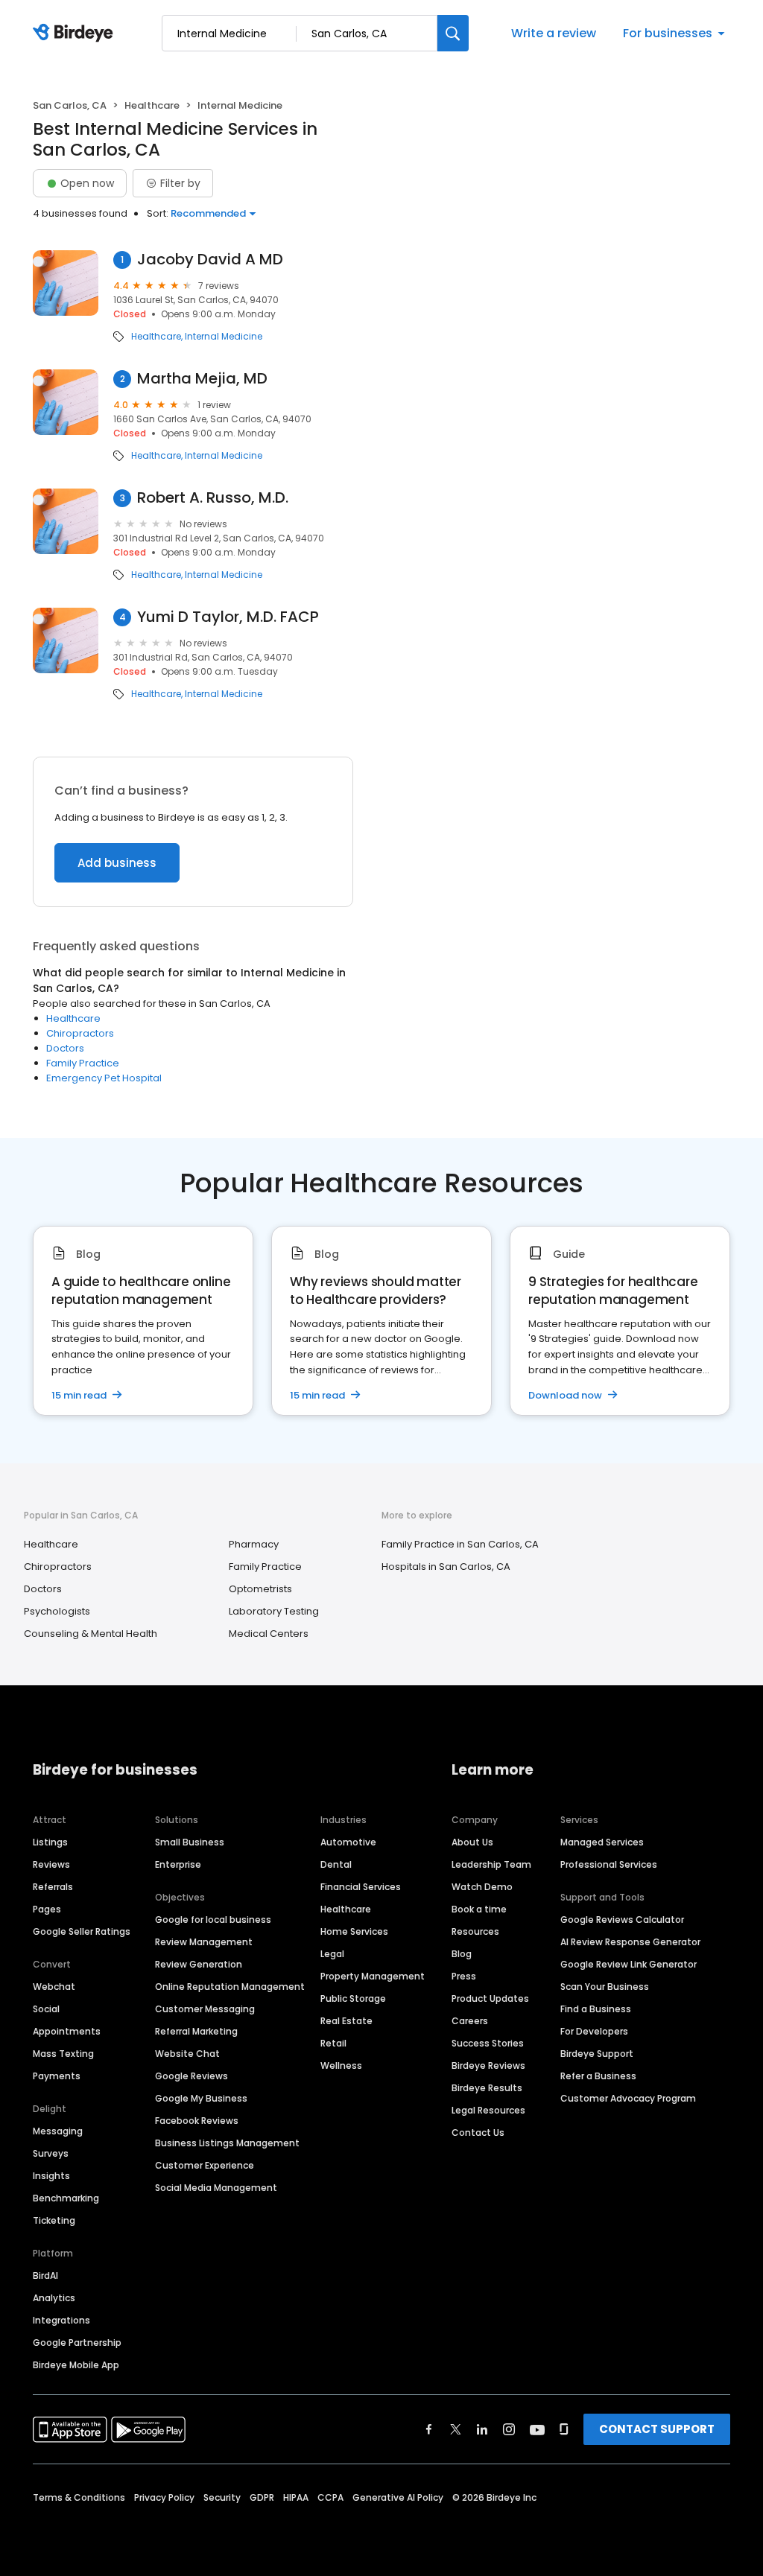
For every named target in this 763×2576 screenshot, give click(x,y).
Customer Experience (205, 2165)
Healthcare (152, 105)
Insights (51, 2176)
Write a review (554, 33)
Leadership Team (491, 1864)
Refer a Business (598, 2076)
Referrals (53, 1887)
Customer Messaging (205, 2009)
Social (46, 2009)
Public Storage (353, 1998)
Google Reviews (191, 2076)
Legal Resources (488, 2110)
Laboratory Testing (274, 1611)
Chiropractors (80, 1033)
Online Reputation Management (230, 1987)
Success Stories (488, 2043)
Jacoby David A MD (210, 260)
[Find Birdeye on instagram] (509, 2429)
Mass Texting (63, 2054)
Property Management (373, 1976)
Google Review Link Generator (629, 1964)
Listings (50, 1842)
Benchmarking (66, 2198)
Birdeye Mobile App (76, 2365)
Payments (57, 2076)
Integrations (61, 2320)
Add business (117, 863)
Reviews (51, 1864)
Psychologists (57, 1611)
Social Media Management (216, 2188)
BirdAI (45, 2276)
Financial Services (361, 1887)
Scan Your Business (605, 1987)
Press (464, 1976)
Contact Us (478, 2133)
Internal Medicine (224, 337)
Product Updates (490, 1998)
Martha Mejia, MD (202, 379)
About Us (472, 1842)
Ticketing (54, 2220)
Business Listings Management (227, 2143)
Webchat (54, 1987)
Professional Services (609, 1864)
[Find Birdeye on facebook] (429, 2429)
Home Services (354, 1931)
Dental (336, 1864)
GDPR (262, 2497)
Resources (475, 1931)
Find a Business (596, 2009)
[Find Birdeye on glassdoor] (564, 2429)
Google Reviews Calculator (622, 1920)
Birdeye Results (487, 2088)
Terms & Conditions (79, 2497)
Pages (47, 1909)
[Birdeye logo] (76, 34)
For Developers (594, 2031)
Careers (470, 2021)
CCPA (330, 2497)
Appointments (67, 2031)
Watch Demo (482, 1887)
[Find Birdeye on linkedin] (482, 2429)
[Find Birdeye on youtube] (537, 2429)
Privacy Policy (164, 2497)
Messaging (58, 2131)
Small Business (190, 1842)
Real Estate (346, 2021)
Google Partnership (77, 2343)
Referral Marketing (196, 2031)
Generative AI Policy (398, 2497)
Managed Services (602, 1842)
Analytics (54, 2298)
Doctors (65, 1048)
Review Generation (199, 1964)
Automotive (348, 1842)
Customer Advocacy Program (628, 2098)
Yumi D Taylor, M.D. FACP (228, 617)
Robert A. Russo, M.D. (213, 498)
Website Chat (187, 2054)
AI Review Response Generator (630, 1942)
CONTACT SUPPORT (657, 2429)
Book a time (479, 1909)
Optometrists (260, 1589)
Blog (462, 1954)
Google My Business (201, 2098)
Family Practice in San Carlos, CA (460, 1544)
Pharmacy (254, 1544)
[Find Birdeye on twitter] (456, 2429)
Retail (333, 2043)
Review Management (204, 1942)
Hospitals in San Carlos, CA (446, 1567)
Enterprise (178, 1864)
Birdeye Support (597, 2054)
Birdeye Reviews (488, 2065)
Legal (332, 1954)
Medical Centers (269, 1634)
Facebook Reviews (197, 2121)
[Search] (453, 33)
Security (222, 2497)
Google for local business (213, 1920)
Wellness (341, 2065)
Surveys (51, 2153)
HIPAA (296, 2497)
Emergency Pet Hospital (104, 1078)
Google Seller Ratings (82, 1931)
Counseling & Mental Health (91, 1634)
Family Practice (83, 1063)
